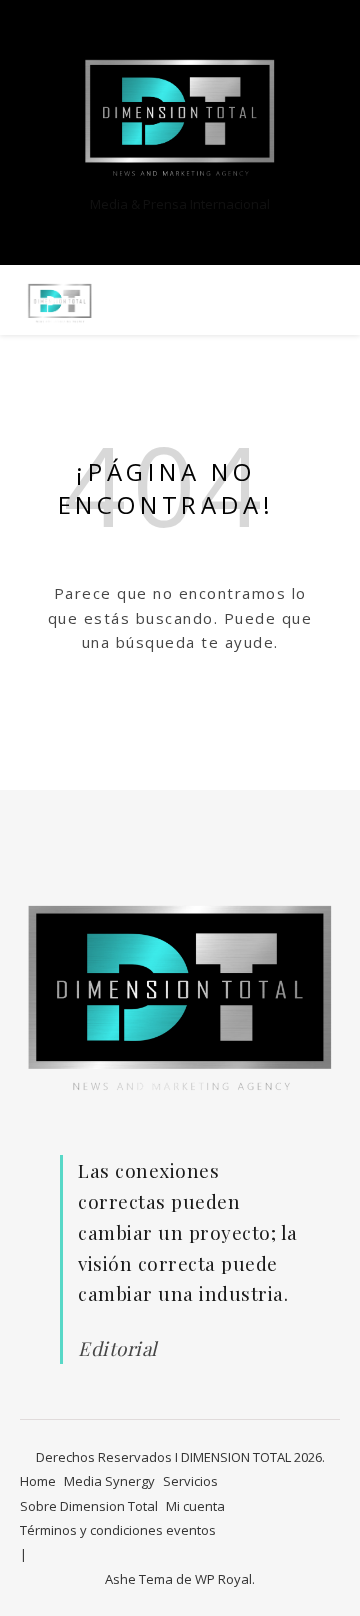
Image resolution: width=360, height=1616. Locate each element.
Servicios (190, 1481)
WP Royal (223, 1579)
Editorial (117, 1348)
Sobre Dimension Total (89, 1506)
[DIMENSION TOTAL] (180, 116)
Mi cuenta (195, 1506)
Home (38, 1481)
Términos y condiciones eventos (118, 1530)
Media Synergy (109, 1481)
